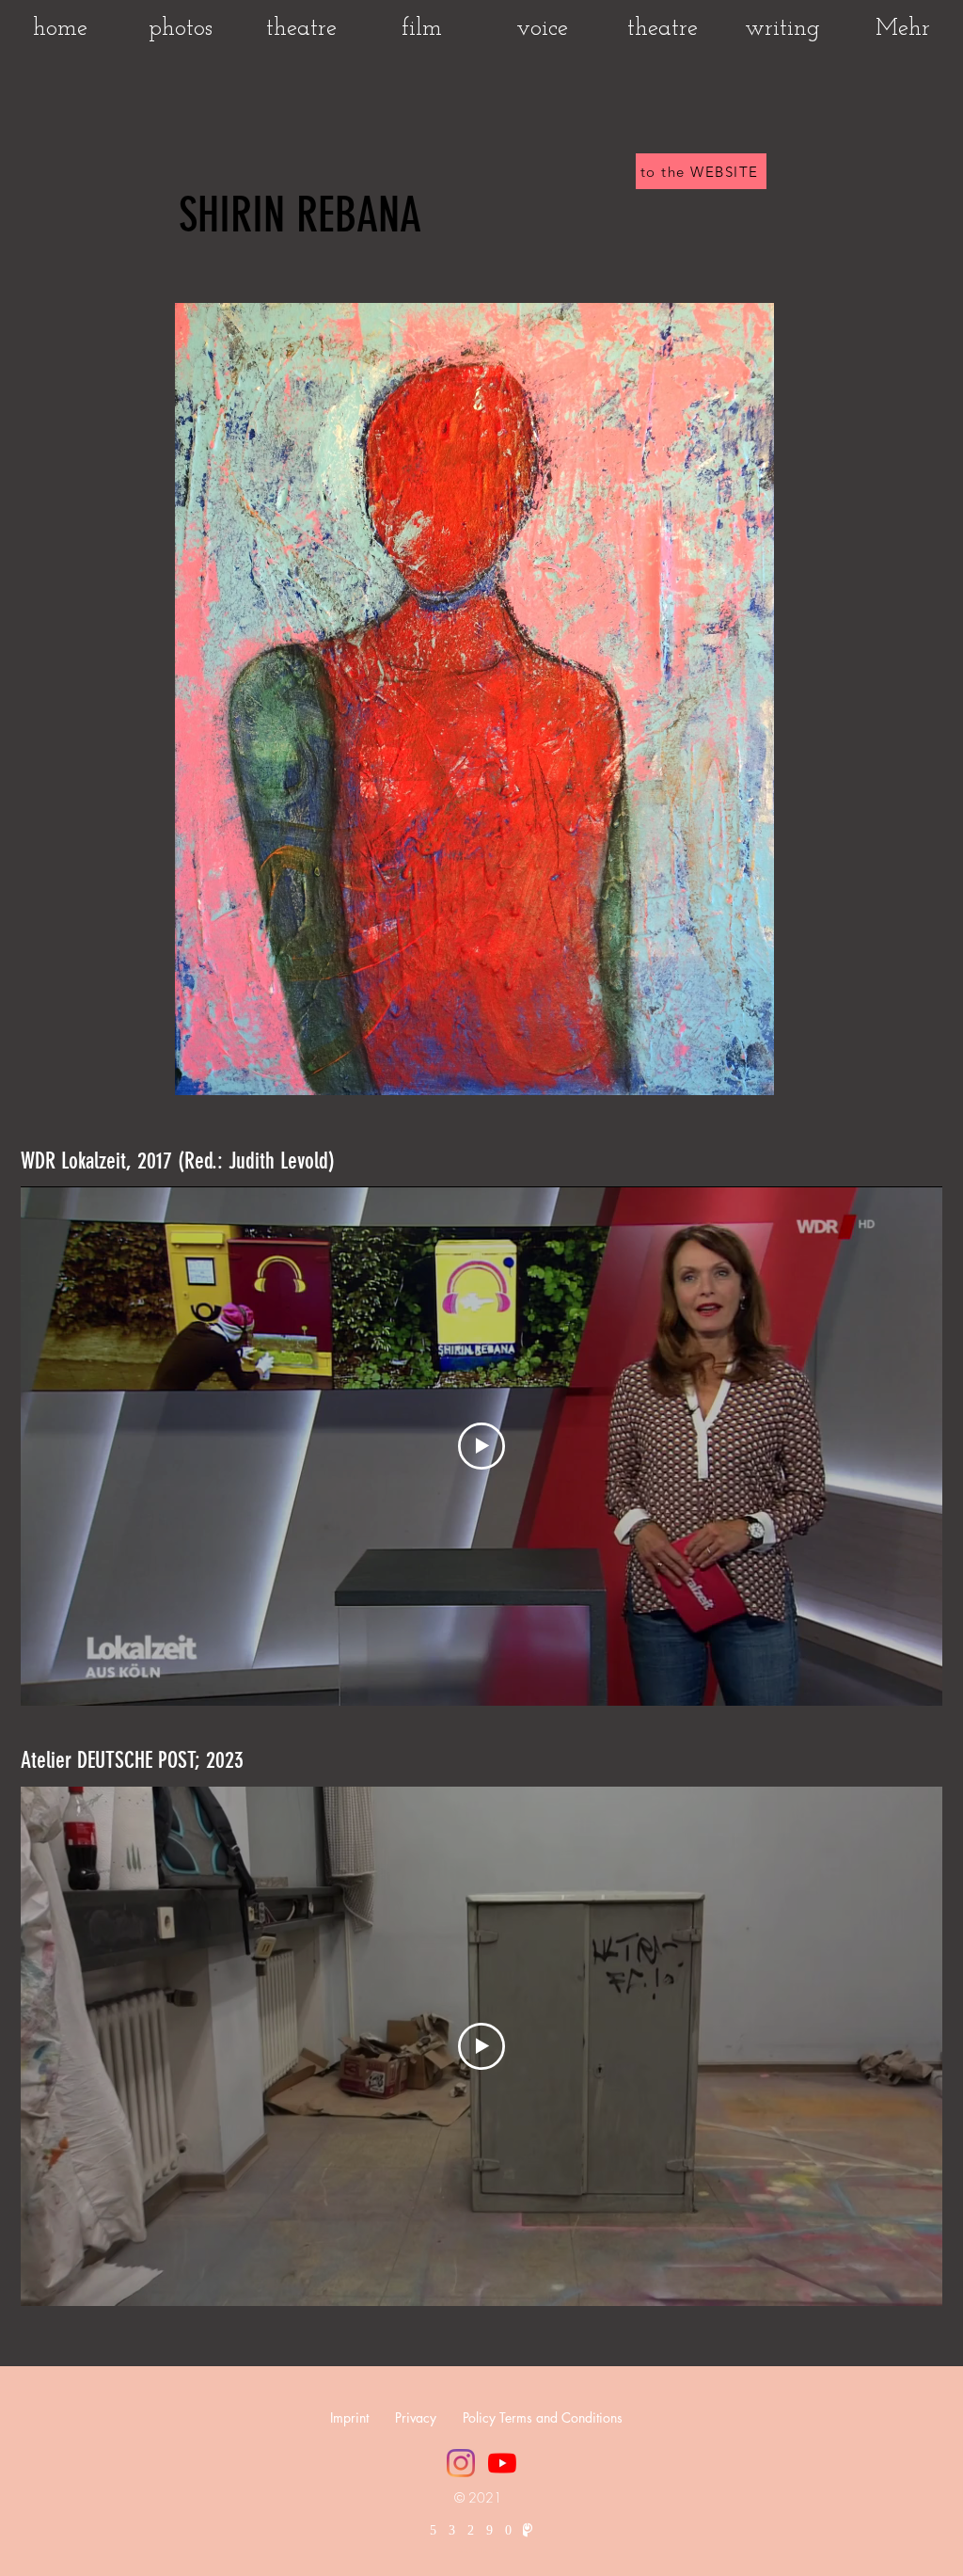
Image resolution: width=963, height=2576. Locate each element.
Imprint (349, 2417)
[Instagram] (461, 2463)
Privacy (429, 2417)
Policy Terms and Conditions (543, 2417)
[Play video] (481, 1446)
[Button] (474, 699)
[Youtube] (502, 2463)
